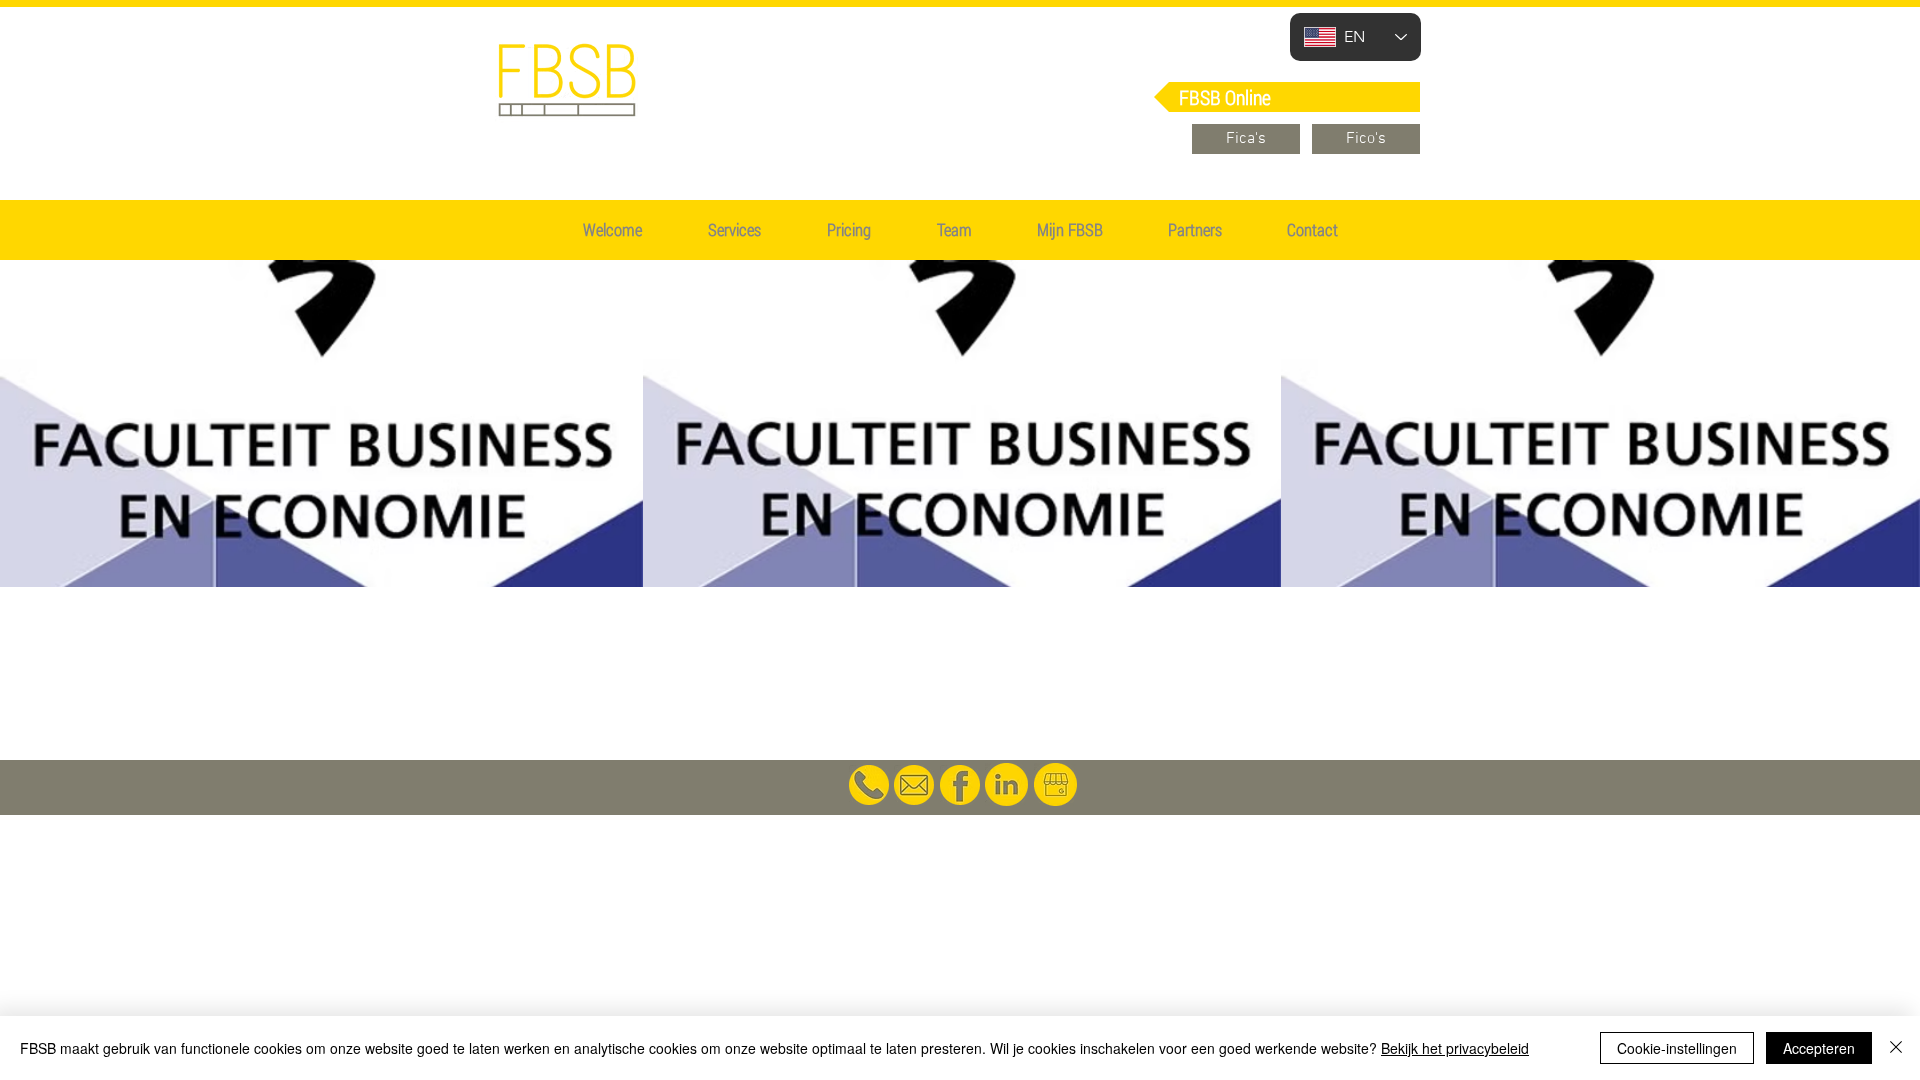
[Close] (1896, 1048)
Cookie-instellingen (1677, 1048)
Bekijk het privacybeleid (1455, 1048)
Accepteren (1819, 1048)
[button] (849, 230)
